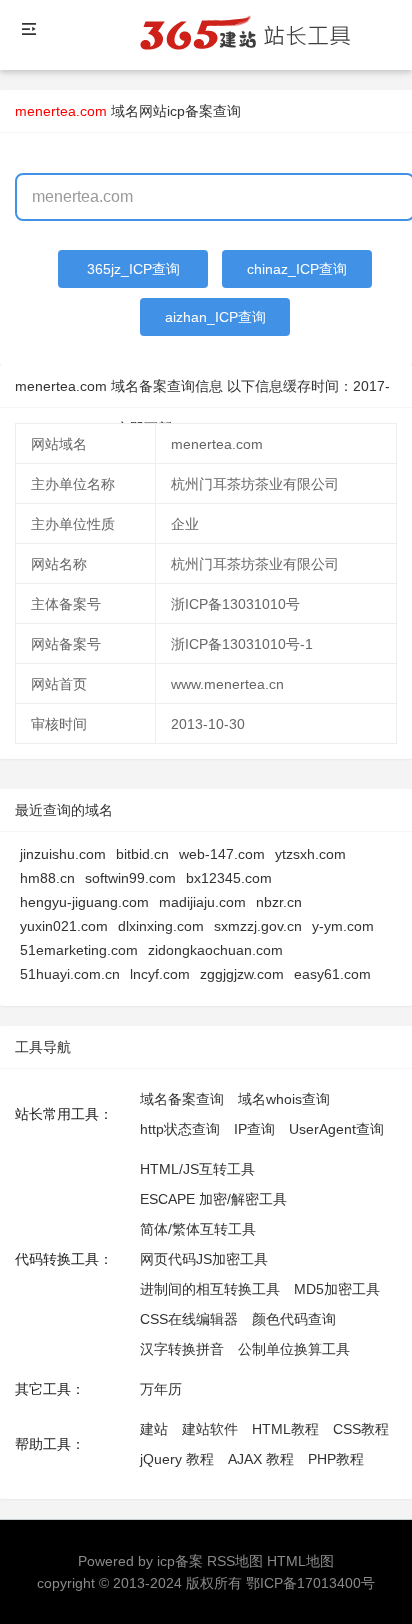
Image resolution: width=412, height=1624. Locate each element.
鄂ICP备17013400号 (310, 1583)
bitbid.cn (142, 854)
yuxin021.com (64, 926)
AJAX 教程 (261, 1459)
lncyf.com (160, 974)
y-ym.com (343, 926)
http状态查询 (180, 1129)
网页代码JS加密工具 (204, 1259)
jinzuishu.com (63, 854)
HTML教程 (285, 1429)
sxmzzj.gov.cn (258, 926)
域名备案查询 (182, 1099)
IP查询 (254, 1129)
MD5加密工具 (337, 1289)
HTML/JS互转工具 (197, 1169)
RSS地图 (235, 1561)
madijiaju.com (202, 902)
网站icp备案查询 (190, 111)
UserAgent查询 (336, 1129)
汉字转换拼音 (182, 1349)
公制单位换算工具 (294, 1349)
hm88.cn (47, 878)
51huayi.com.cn (70, 974)
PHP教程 (336, 1459)
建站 (154, 1429)
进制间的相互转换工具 (210, 1289)
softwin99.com (130, 878)
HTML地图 (300, 1561)
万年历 (161, 1389)
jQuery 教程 (177, 1459)
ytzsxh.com (310, 854)
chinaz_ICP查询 (297, 269)
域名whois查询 (284, 1099)
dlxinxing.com (161, 926)
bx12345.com (229, 878)
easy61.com (332, 974)
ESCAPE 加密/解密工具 (213, 1199)
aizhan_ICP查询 (215, 317)
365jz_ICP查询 (133, 269)
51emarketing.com (79, 950)
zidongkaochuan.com (215, 950)
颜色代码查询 (294, 1319)
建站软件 (210, 1429)
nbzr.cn (279, 902)
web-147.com (222, 854)
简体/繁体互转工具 (198, 1229)
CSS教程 (361, 1429)
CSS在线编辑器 (189, 1319)
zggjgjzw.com (242, 974)
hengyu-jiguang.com (84, 902)
